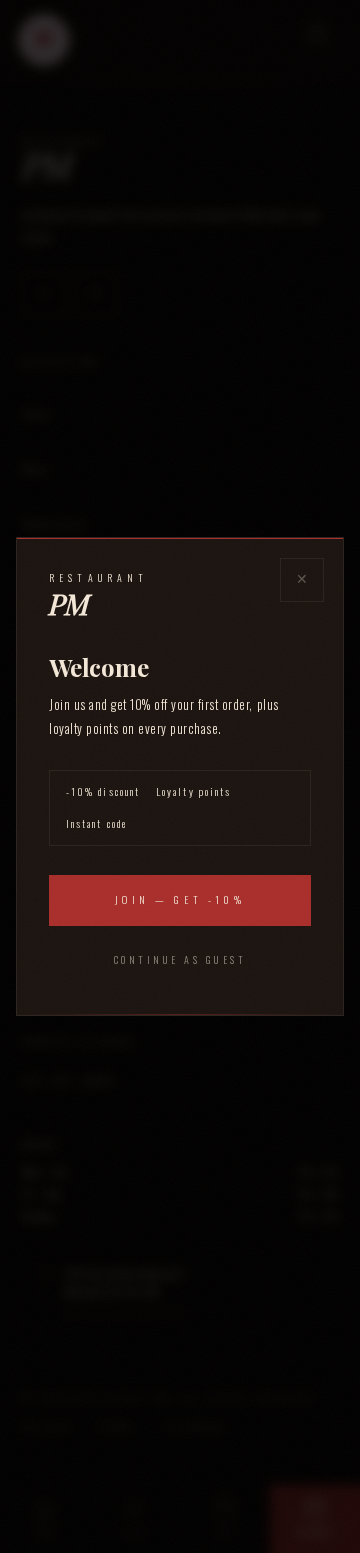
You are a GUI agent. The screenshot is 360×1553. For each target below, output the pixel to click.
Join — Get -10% (179, 899)
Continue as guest (180, 959)
